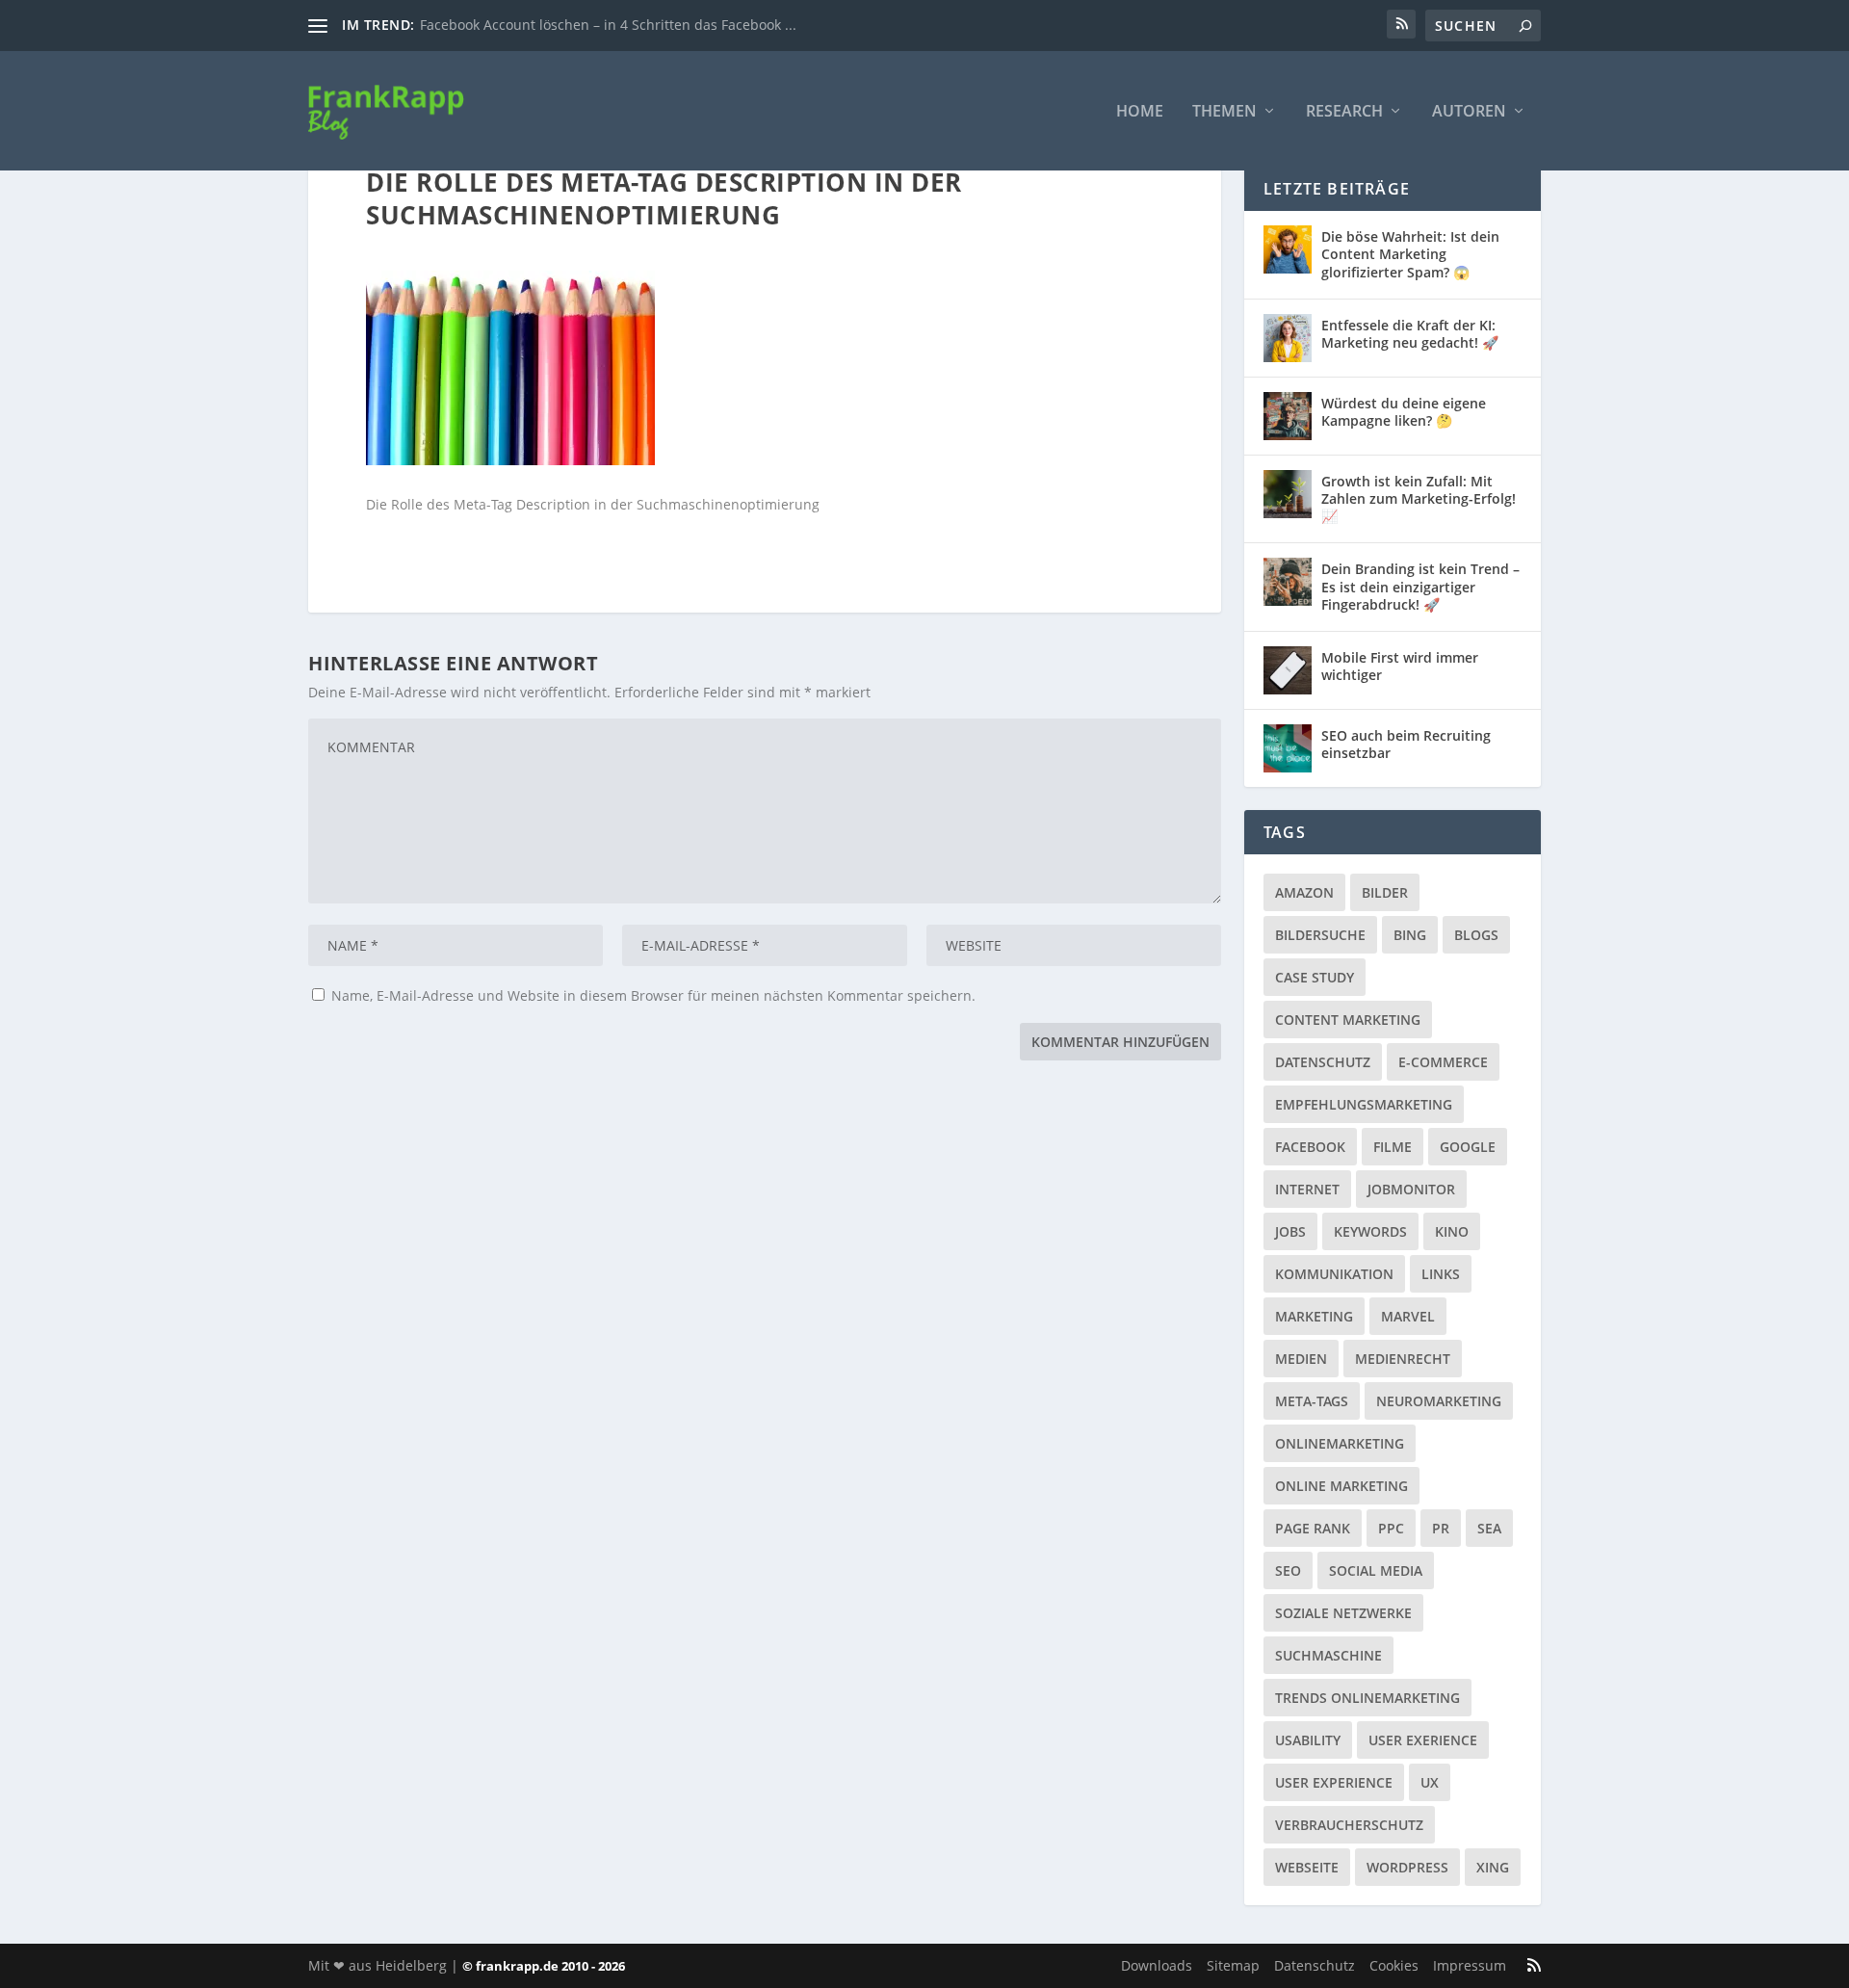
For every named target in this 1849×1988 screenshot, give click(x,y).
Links (1441, 1274)
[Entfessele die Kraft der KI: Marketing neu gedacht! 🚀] (1288, 338)
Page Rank (1313, 1528)
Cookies (1394, 1965)
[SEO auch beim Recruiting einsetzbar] (1288, 748)
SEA (1489, 1528)
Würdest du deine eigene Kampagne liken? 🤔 (1404, 412)
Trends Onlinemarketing (1367, 1698)
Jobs (1290, 1231)
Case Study (1315, 977)
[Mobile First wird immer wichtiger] (1288, 670)
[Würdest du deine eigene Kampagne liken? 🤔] (1288, 416)
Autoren (1469, 112)
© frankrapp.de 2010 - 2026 (544, 1966)
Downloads (1157, 1965)
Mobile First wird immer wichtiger (1400, 666)
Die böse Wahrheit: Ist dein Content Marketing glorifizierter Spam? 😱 (1410, 254)
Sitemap (1233, 1965)
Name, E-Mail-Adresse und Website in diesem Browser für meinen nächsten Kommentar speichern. (653, 995)
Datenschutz (1323, 1062)
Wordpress (1407, 1867)
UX (1430, 1782)
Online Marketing (1341, 1486)
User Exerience (1423, 1740)
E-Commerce (1443, 1062)
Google (1468, 1147)
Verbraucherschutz (1349, 1825)
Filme (1393, 1147)
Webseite (1307, 1867)
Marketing (1314, 1316)
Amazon (1304, 892)
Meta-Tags (1312, 1401)
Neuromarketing (1439, 1401)
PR (1441, 1528)
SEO (1288, 1570)
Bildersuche (1320, 935)
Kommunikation (1334, 1274)
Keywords (1370, 1231)
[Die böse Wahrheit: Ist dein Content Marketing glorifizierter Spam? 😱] (1288, 249)
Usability (1308, 1740)
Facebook (1310, 1147)
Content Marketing (1348, 1020)
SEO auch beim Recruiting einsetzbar (1406, 744)
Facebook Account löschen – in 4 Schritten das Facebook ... (608, 25)
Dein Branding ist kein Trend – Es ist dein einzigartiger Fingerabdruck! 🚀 (1420, 586)
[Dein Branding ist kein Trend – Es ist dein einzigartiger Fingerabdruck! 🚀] (1288, 582)
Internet (1307, 1189)
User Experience (1334, 1782)
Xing (1493, 1867)
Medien (1301, 1359)
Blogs (1476, 935)
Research (1344, 112)
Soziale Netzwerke (1343, 1613)
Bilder (1385, 892)
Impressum (1470, 1965)
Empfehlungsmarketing (1364, 1104)
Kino (1452, 1231)
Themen (1224, 112)
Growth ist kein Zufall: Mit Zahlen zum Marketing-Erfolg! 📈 (1419, 498)
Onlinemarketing (1340, 1443)
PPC (1391, 1528)
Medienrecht (1403, 1359)
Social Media (1376, 1570)
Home (1140, 112)
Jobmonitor (1411, 1189)
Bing (1410, 935)
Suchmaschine (1328, 1655)
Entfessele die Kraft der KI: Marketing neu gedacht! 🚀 (1410, 334)
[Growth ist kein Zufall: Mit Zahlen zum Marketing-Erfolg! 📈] (1288, 494)
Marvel (1408, 1316)
